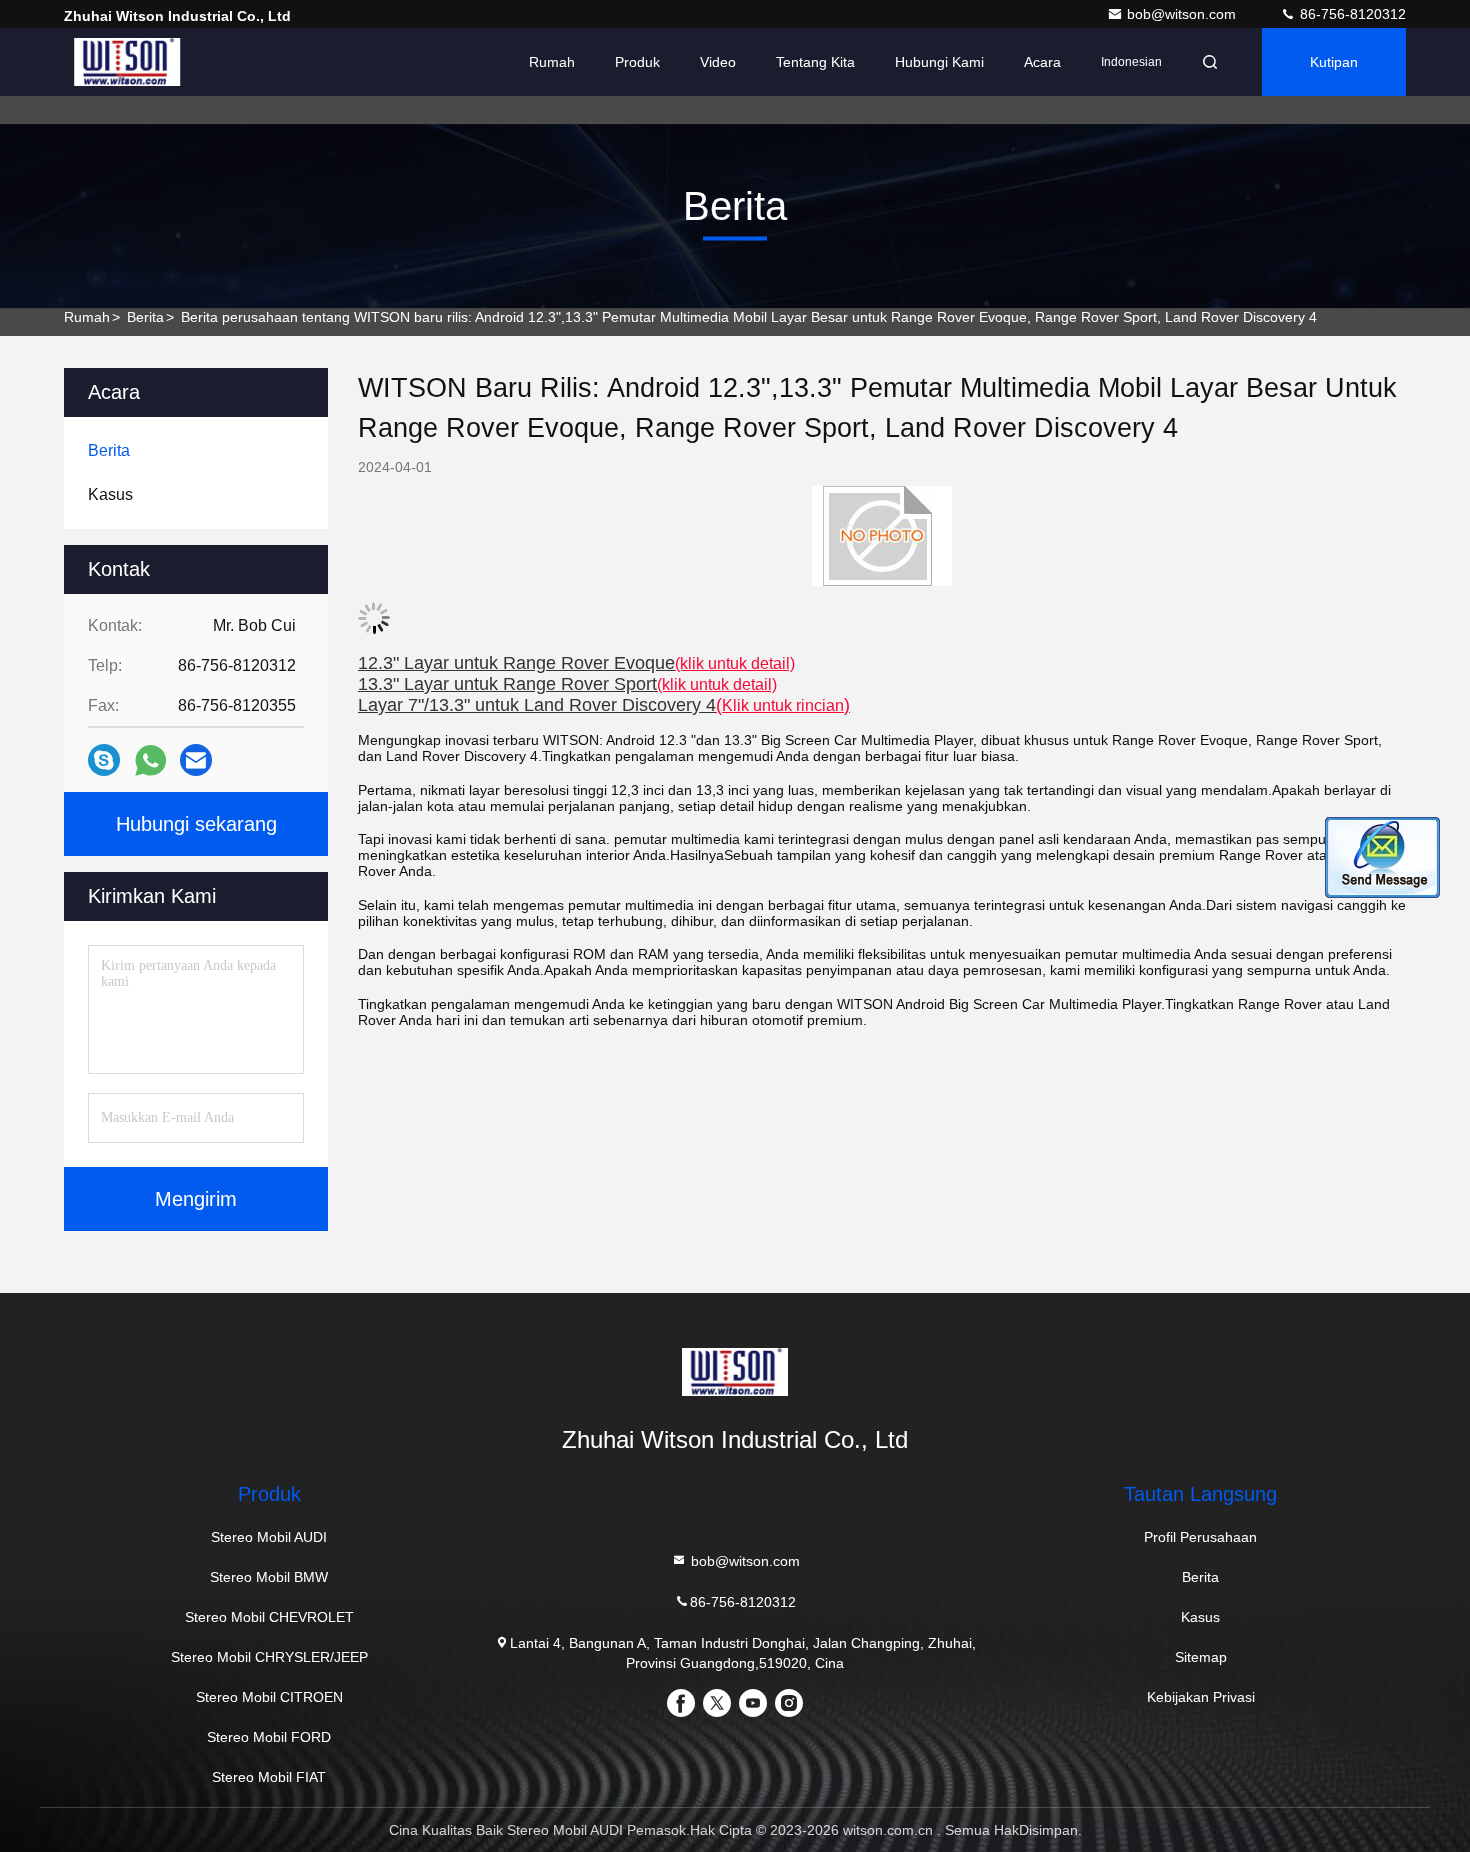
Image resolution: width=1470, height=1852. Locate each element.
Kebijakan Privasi (1201, 1697)
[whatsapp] (150, 760)
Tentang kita (815, 62)
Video (718, 62)
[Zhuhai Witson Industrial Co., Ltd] (127, 62)
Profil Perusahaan (1200, 1537)
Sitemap (1201, 1657)
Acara (1042, 62)
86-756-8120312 (1351, 14)
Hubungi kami (939, 62)
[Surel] (196, 760)
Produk (637, 62)
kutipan (1334, 62)
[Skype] (104, 760)
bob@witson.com (1183, 14)
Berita (145, 317)
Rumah (552, 62)
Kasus (1200, 1617)
